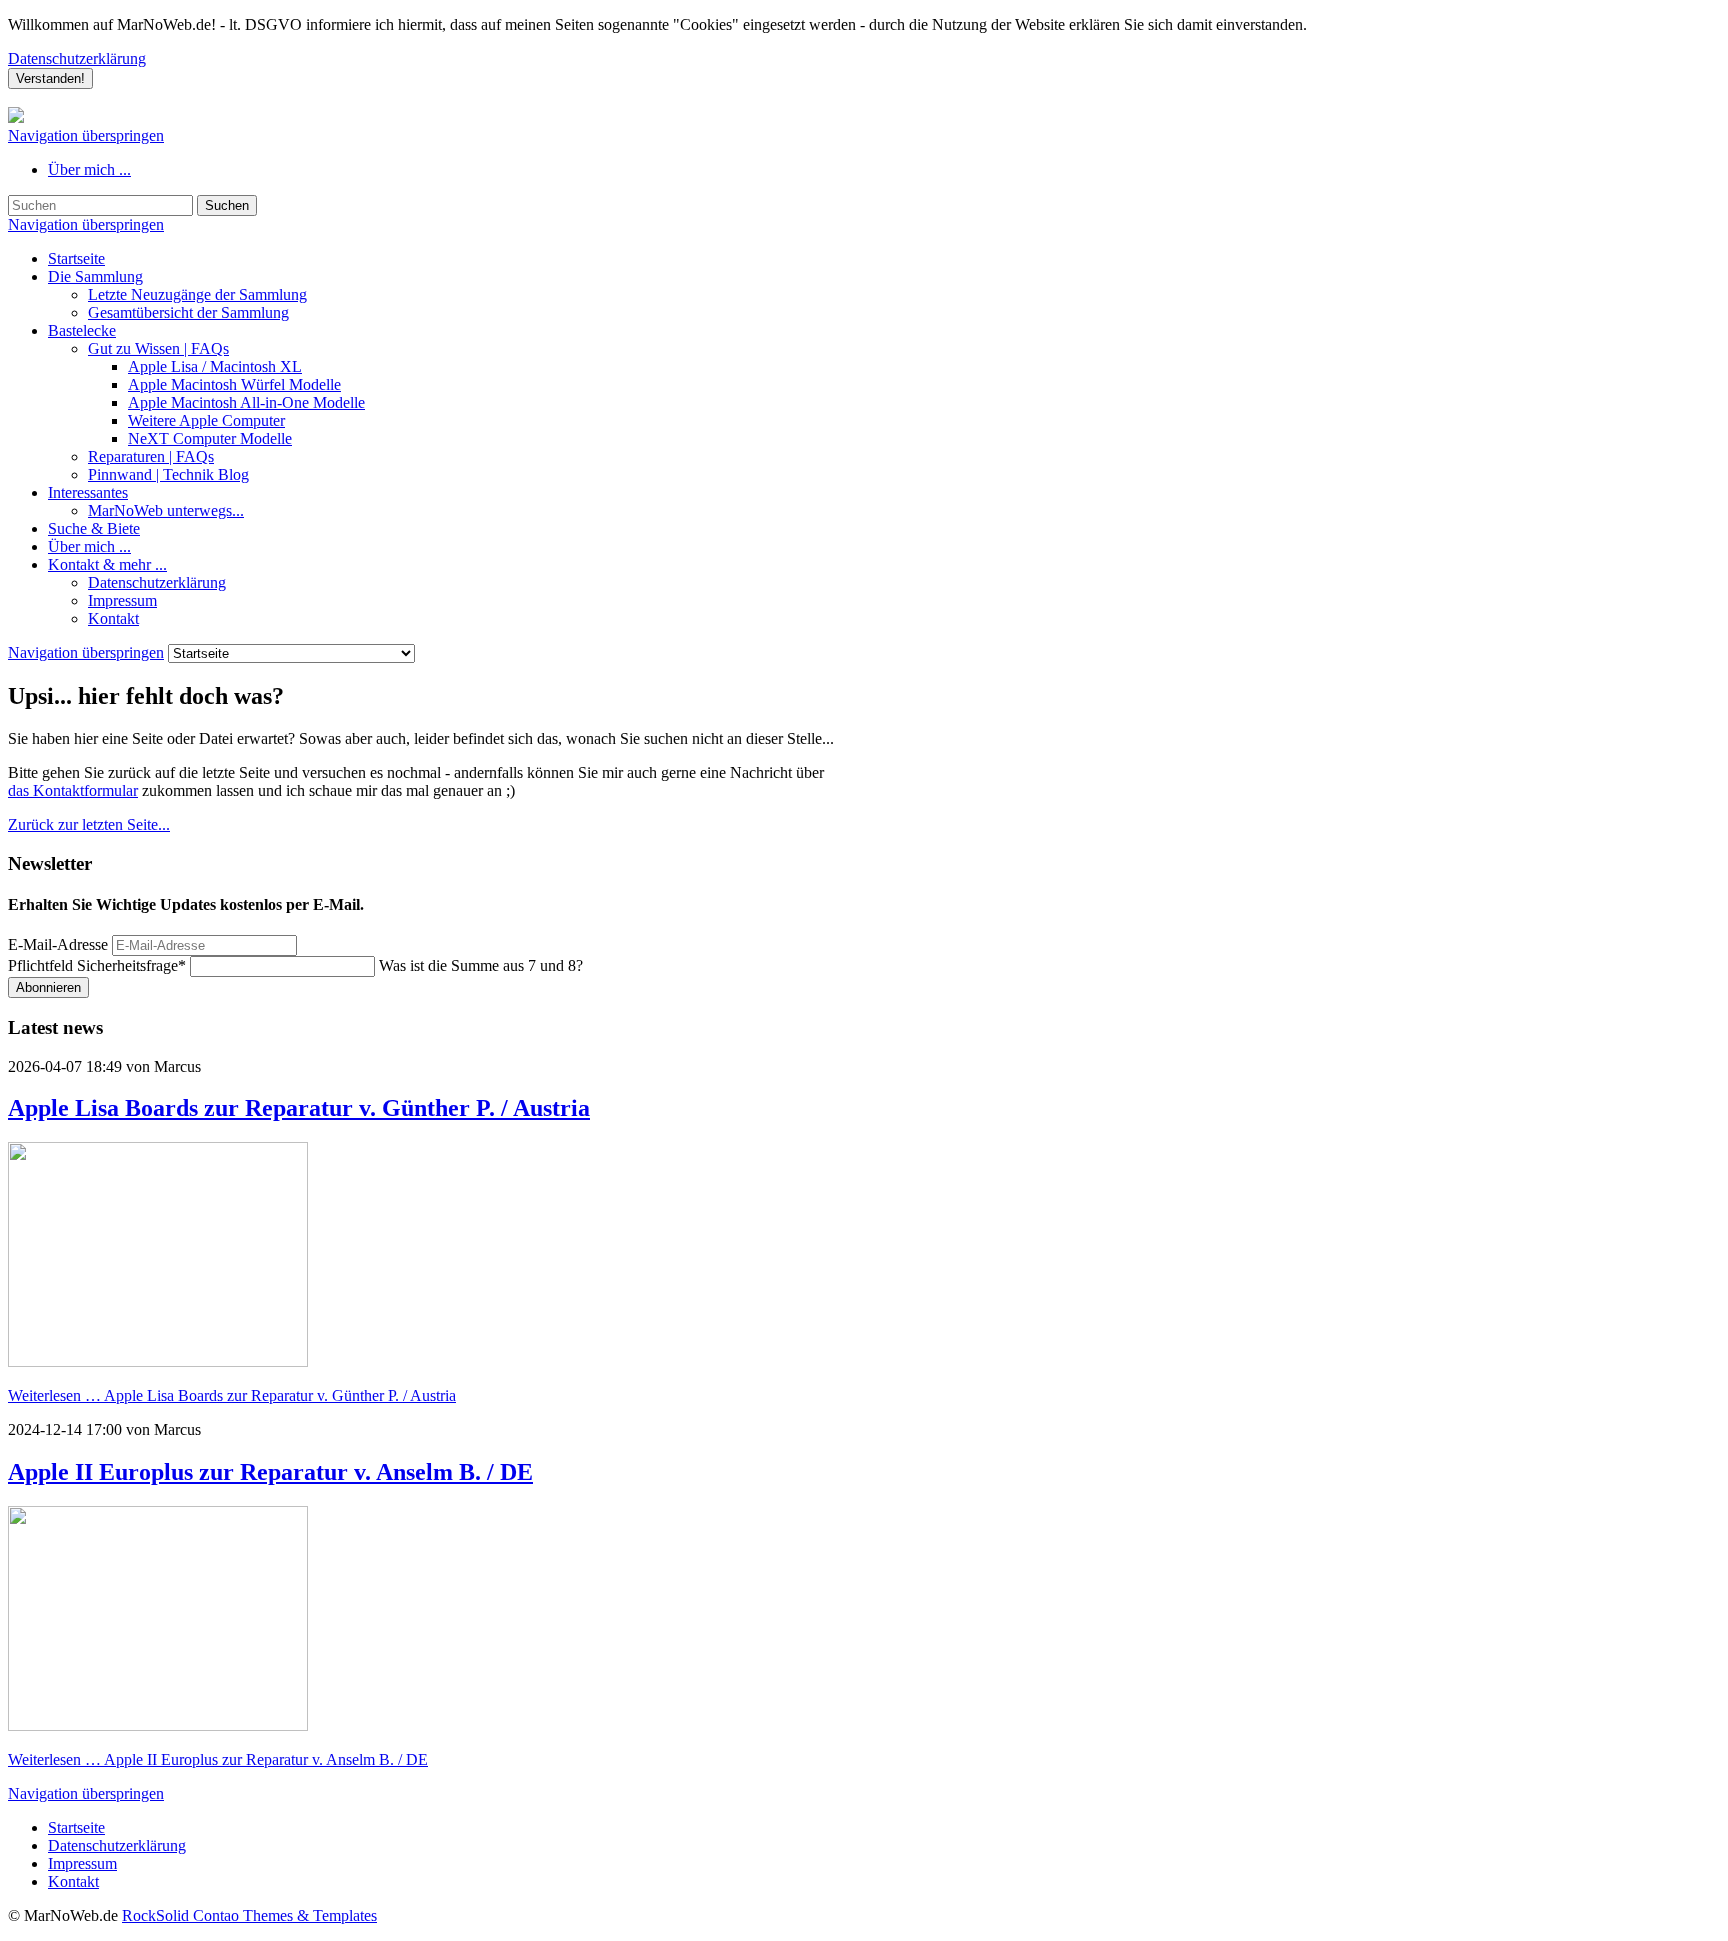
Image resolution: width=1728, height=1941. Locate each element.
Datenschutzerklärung (77, 58)
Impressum (122, 600)
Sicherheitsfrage (97, 965)
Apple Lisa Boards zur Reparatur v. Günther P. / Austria (299, 1108)
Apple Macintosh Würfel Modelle (234, 384)
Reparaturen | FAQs (151, 456)
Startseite (76, 258)
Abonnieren (48, 987)
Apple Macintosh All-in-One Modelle (246, 402)
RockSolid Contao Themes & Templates (249, 1915)
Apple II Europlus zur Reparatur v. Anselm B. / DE (270, 1472)
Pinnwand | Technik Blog (168, 474)
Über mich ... (89, 169)
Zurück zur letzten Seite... (89, 824)
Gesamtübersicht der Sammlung (188, 312)
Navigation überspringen (86, 135)
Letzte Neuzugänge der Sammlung (197, 294)
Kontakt (113, 618)
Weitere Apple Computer (206, 420)
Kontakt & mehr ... (107, 564)
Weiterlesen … (232, 1395)
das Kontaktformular (73, 790)
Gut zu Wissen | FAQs (158, 348)
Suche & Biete (94, 528)
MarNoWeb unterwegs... (166, 510)
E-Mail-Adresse (58, 944)
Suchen (227, 205)
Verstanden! (50, 78)
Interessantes (88, 492)
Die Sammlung (95, 276)
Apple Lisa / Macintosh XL (215, 366)
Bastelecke (82, 330)
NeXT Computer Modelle (210, 438)
